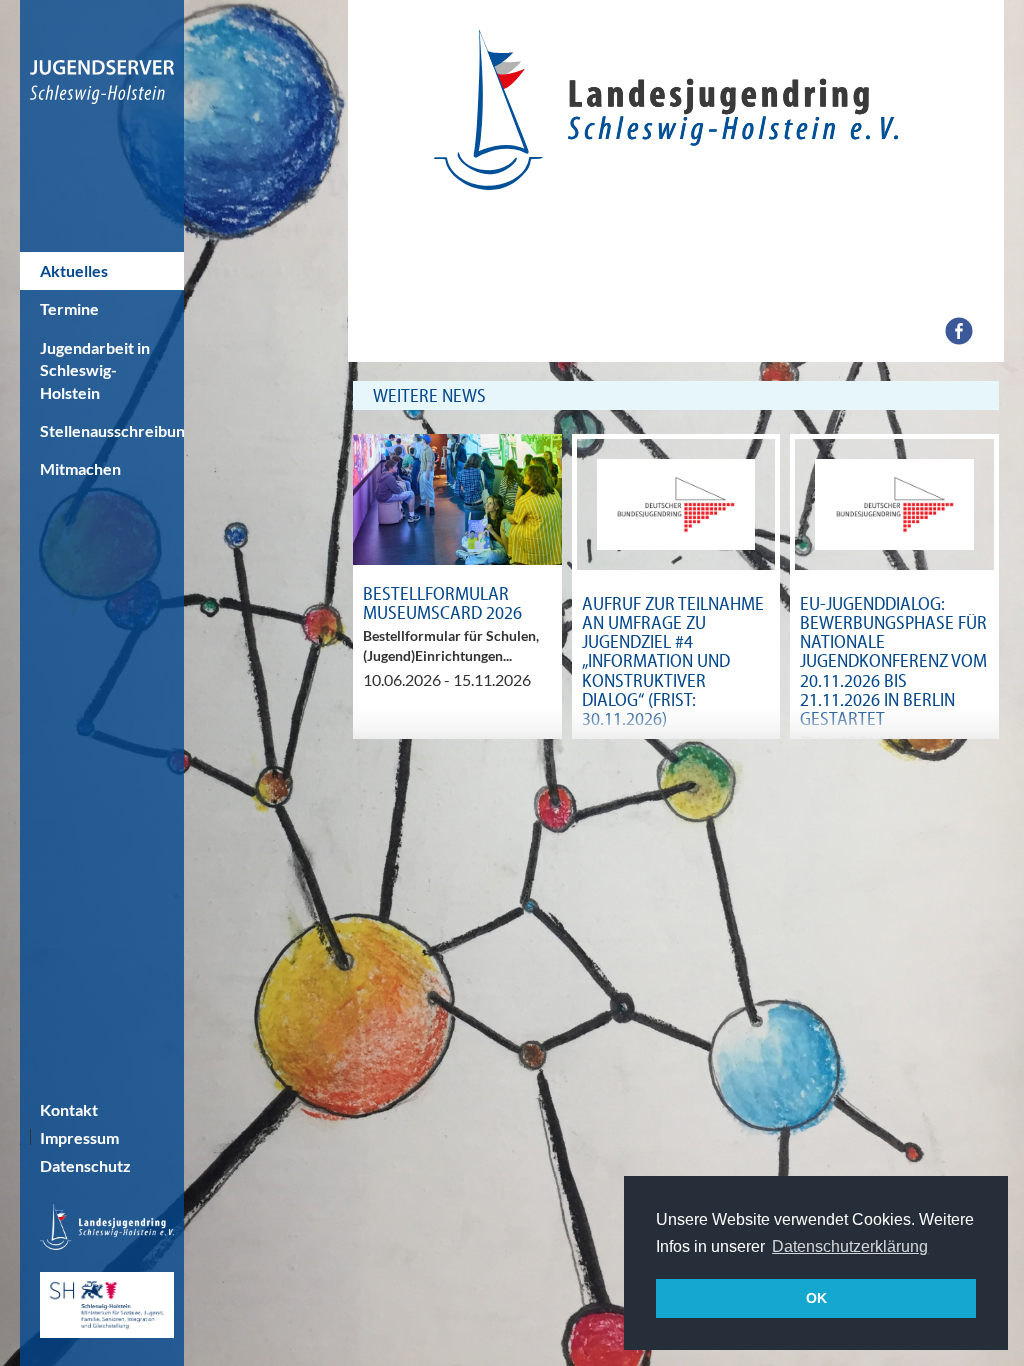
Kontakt (69, 1109)
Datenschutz (85, 1165)
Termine (69, 308)
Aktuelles (74, 270)
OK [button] (816, 1298)
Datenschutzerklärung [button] (850, 1246)
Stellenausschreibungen (112, 430)
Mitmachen (80, 468)
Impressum (79, 1137)
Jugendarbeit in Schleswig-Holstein (95, 370)
